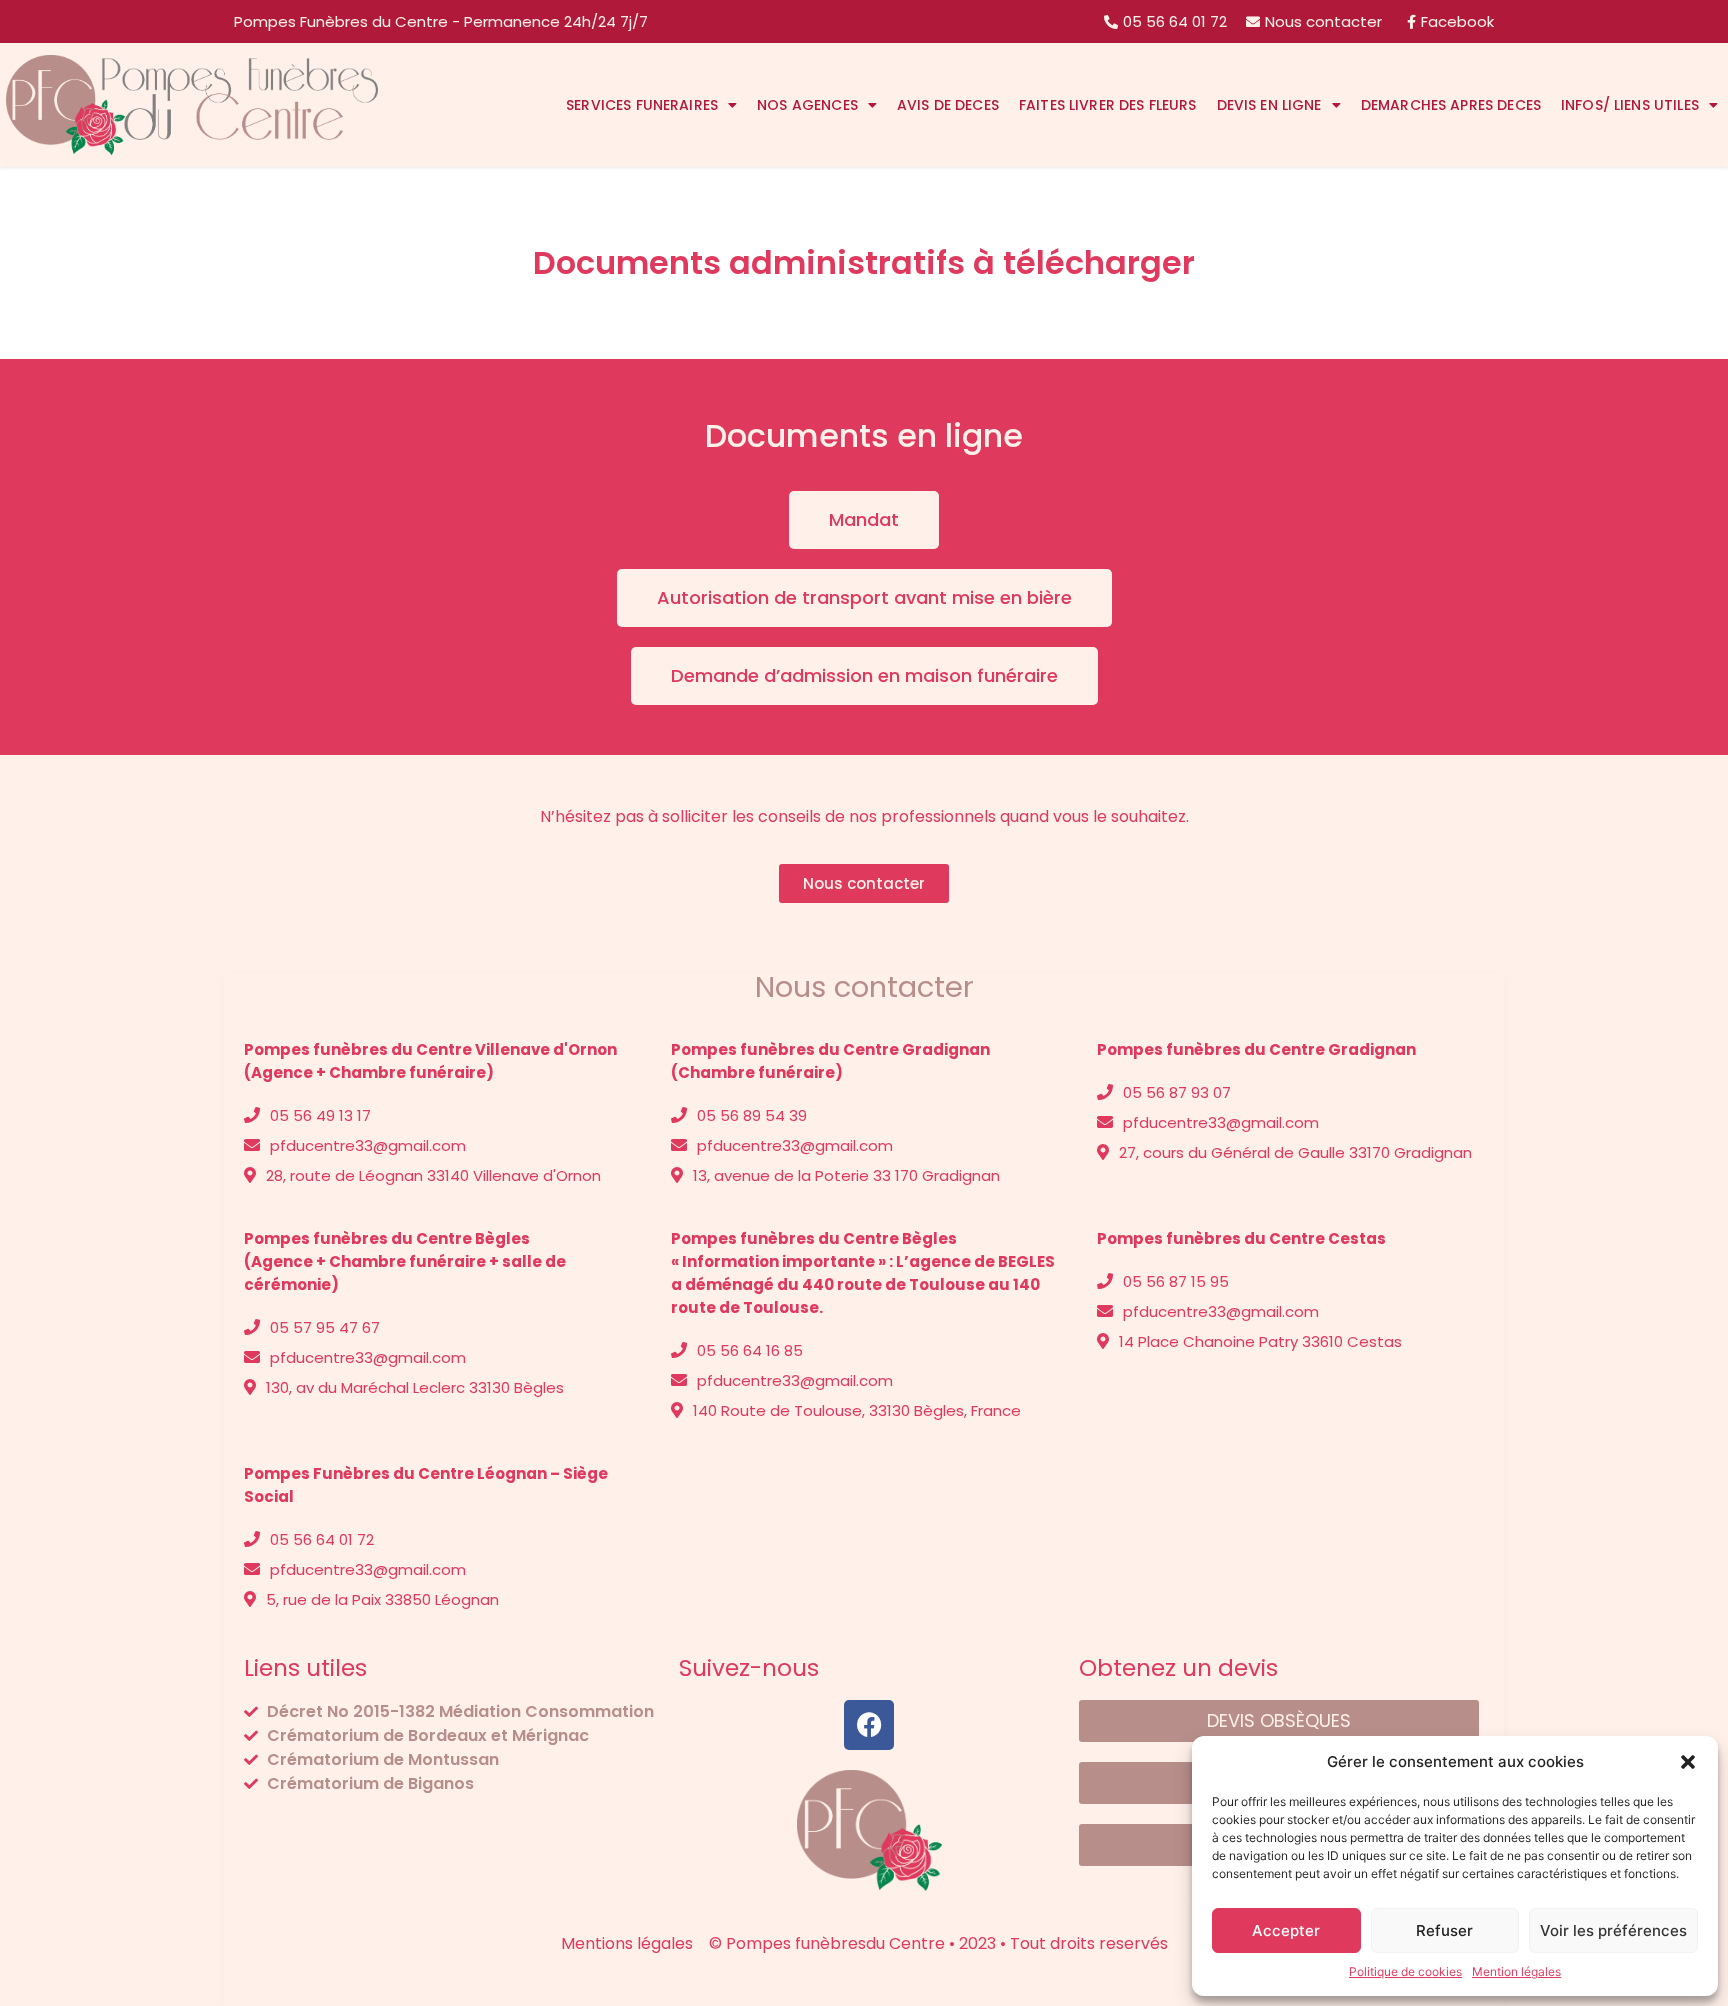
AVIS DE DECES (948, 105)
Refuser (1444, 1930)
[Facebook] (869, 1725)
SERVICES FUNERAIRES (642, 105)
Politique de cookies (1405, 1971)
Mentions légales (310, 1823)
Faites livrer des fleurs (1108, 105)
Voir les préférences (1613, 1930)
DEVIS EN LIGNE (1269, 105)
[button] (1688, 1762)
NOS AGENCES (807, 105)
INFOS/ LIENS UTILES (1630, 105)
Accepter (1286, 1930)
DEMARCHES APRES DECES (1451, 105)
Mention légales (1516, 1971)
